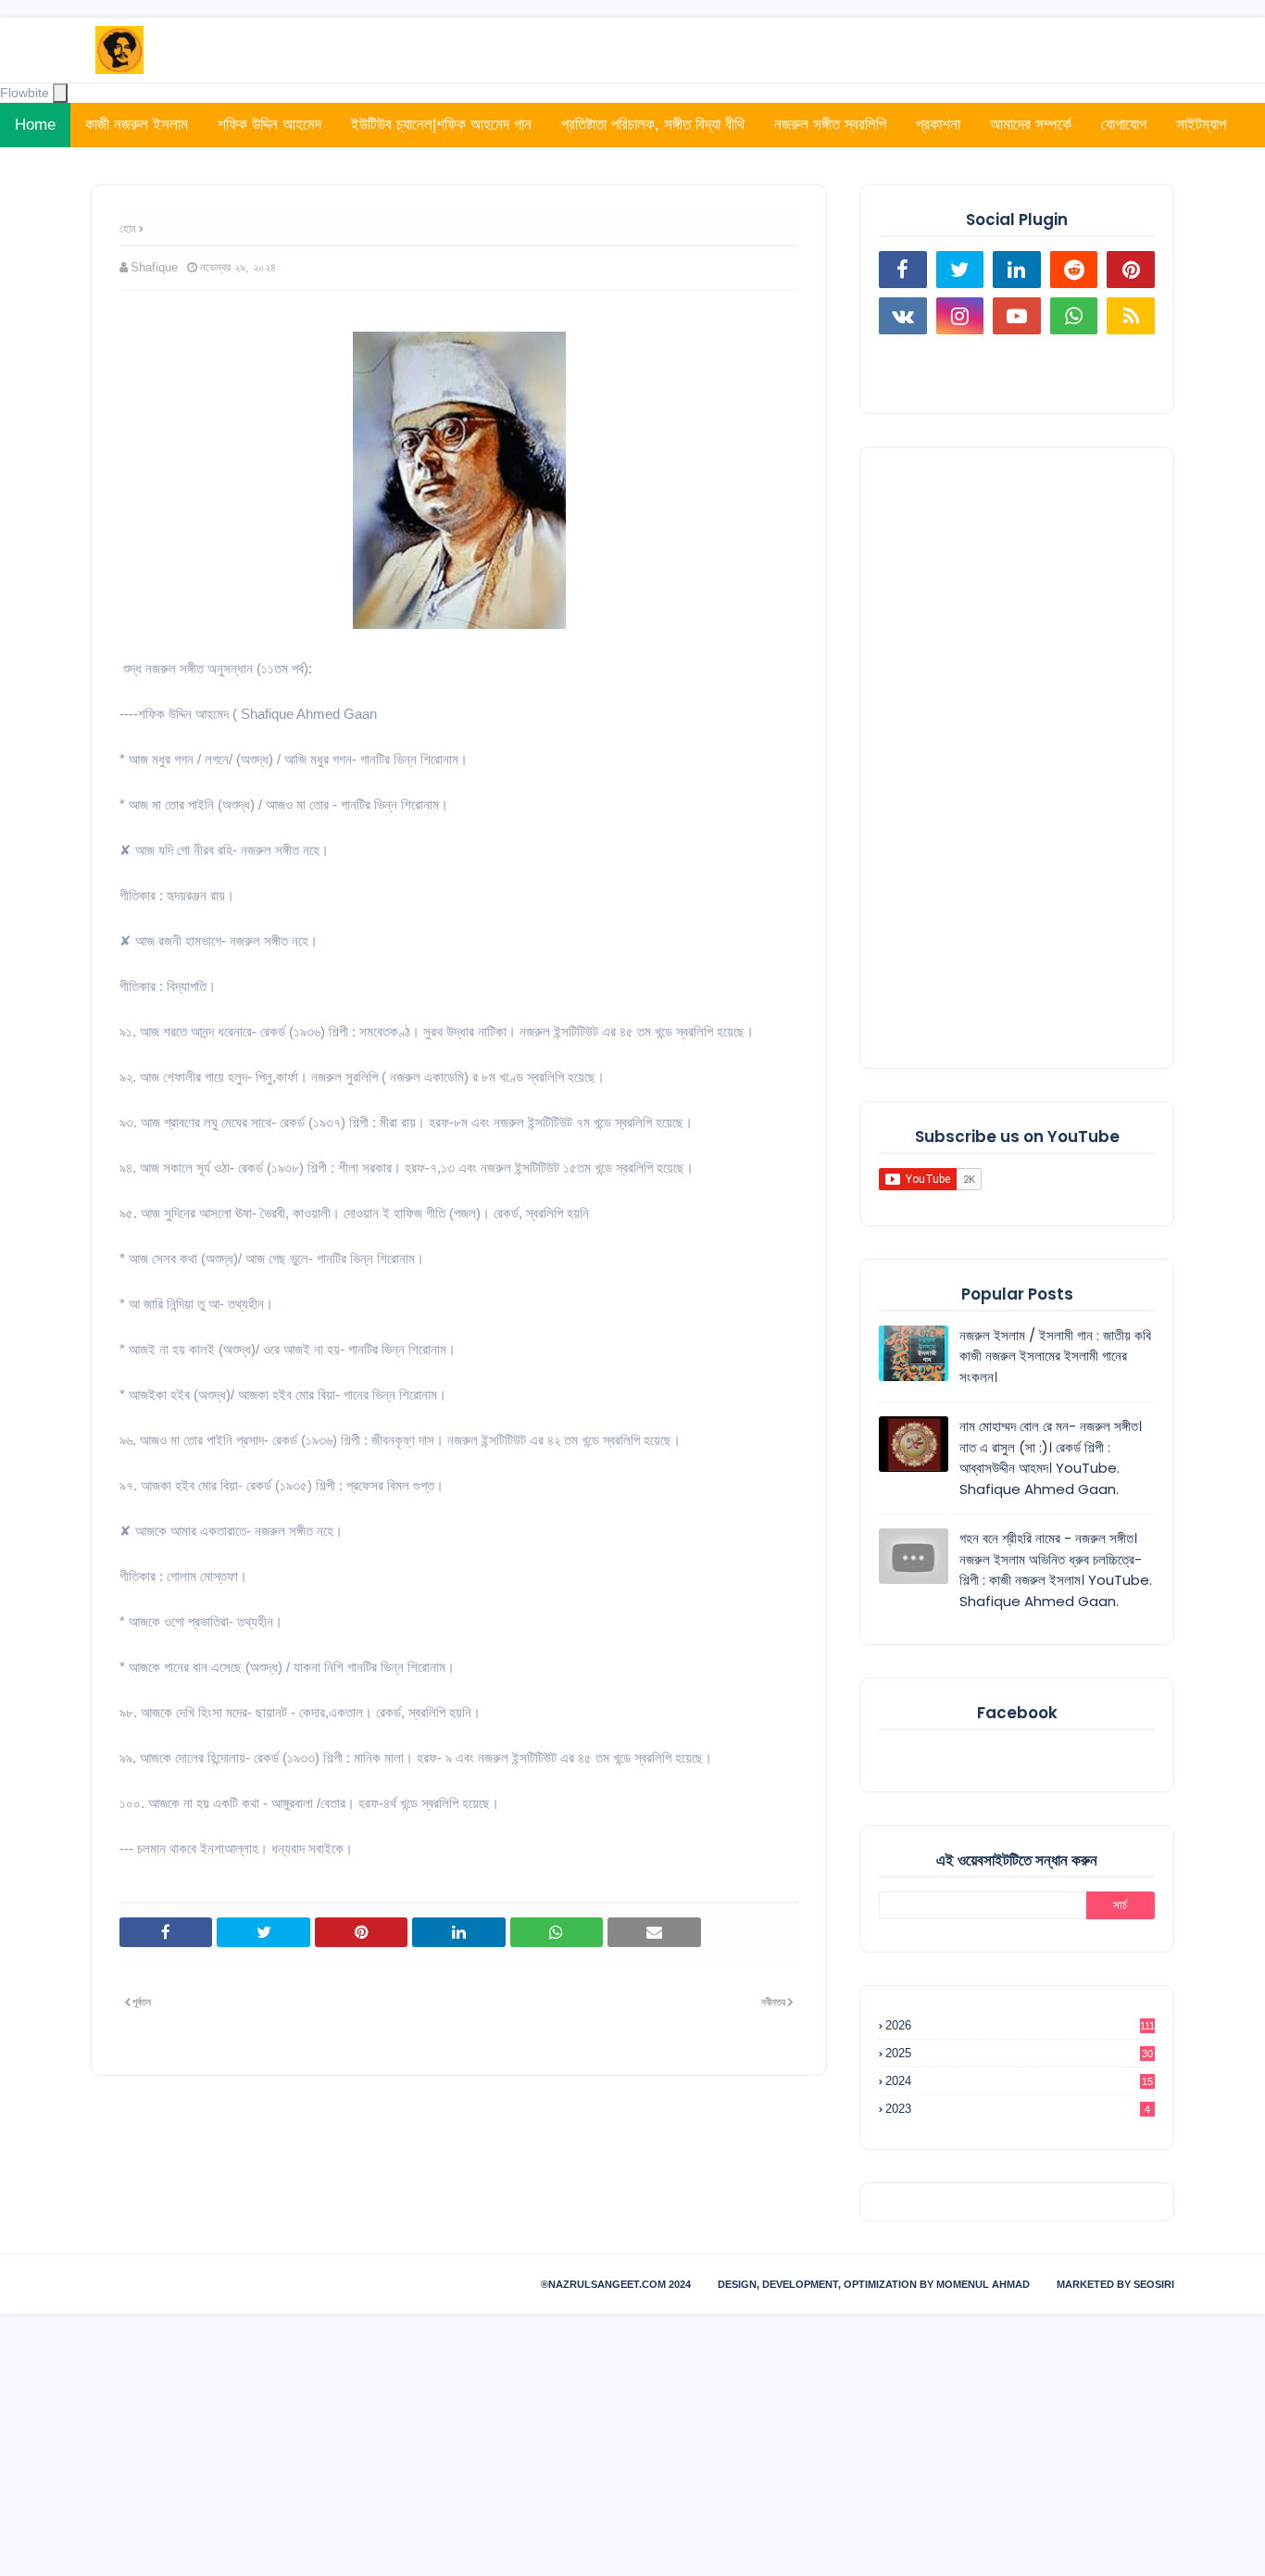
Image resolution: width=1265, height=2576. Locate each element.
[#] (903, 362)
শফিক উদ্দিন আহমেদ (269, 125)
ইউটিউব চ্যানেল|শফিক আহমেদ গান (441, 125)
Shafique (154, 267)
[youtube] (1017, 316)
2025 (1019, 2053)
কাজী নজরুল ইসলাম (137, 125)
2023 (1018, 2109)
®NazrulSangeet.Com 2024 (616, 2284)
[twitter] (960, 270)
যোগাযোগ (1124, 125)
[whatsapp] (1074, 316)
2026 (1020, 2025)
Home (35, 125)
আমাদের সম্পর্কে (1031, 125)
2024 (1019, 2081)
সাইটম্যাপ (1201, 125)
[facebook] (903, 270)
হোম (128, 229)
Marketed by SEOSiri (1115, 2284)
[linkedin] (1017, 270)
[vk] (903, 316)
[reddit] (1074, 270)
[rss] (1131, 316)
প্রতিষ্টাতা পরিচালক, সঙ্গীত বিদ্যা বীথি (653, 125)
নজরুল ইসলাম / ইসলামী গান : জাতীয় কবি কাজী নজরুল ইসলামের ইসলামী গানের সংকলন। (1055, 1356)
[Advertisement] (1017, 758)
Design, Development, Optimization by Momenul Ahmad (874, 2284)
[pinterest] (1131, 270)
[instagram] (960, 316)
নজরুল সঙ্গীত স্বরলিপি (830, 125)
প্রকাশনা (938, 125)
